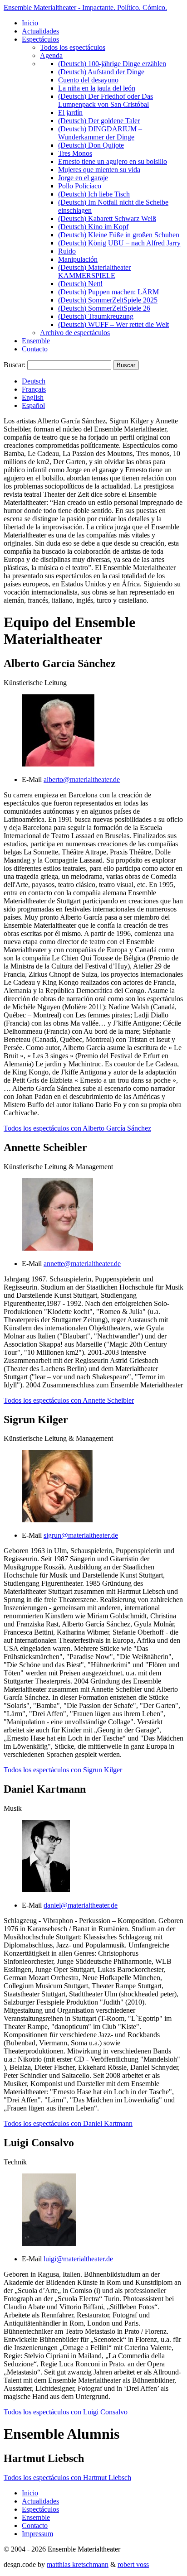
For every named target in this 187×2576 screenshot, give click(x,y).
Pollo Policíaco (80, 186)
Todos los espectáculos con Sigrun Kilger (63, 1770)
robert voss (133, 2564)
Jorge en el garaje (83, 178)
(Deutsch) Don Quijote (91, 145)
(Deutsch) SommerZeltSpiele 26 (104, 308)
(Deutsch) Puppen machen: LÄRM (108, 292)
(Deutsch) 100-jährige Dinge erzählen (112, 64)
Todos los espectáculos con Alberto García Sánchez (77, 1128)
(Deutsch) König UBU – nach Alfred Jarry (119, 243)
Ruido (67, 251)
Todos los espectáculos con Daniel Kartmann (68, 2123)
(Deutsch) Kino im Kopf (93, 227)
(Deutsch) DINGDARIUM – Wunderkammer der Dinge (100, 133)
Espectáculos (40, 39)
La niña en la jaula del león (97, 88)
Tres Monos (75, 153)
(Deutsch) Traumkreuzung (96, 316)
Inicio (30, 23)
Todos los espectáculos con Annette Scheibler (69, 1400)
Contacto (35, 349)
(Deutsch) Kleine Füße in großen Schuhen (119, 235)
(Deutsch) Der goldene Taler (99, 121)
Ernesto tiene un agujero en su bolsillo (113, 161)
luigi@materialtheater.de (78, 2259)
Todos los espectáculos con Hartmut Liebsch (67, 2478)
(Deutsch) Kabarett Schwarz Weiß (107, 218)
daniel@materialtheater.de (81, 1905)
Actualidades (40, 31)
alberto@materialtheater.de (82, 780)
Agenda (51, 55)
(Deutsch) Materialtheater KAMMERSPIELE (94, 271)
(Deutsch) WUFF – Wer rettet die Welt (113, 324)
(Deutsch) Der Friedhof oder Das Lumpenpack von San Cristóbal (106, 100)
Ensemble (36, 341)
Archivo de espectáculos (75, 333)
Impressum (37, 2534)
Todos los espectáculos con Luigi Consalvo (66, 2412)
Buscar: (15, 365)
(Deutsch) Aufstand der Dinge (101, 72)
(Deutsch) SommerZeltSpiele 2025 (108, 300)
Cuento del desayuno (88, 80)
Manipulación (78, 259)
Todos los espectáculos (73, 47)
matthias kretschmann (78, 2564)
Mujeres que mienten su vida (99, 170)
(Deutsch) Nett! (80, 284)
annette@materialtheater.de (82, 1264)
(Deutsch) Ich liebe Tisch (94, 194)
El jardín (70, 113)
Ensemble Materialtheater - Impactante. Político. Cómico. (85, 7)
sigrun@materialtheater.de (81, 1535)
